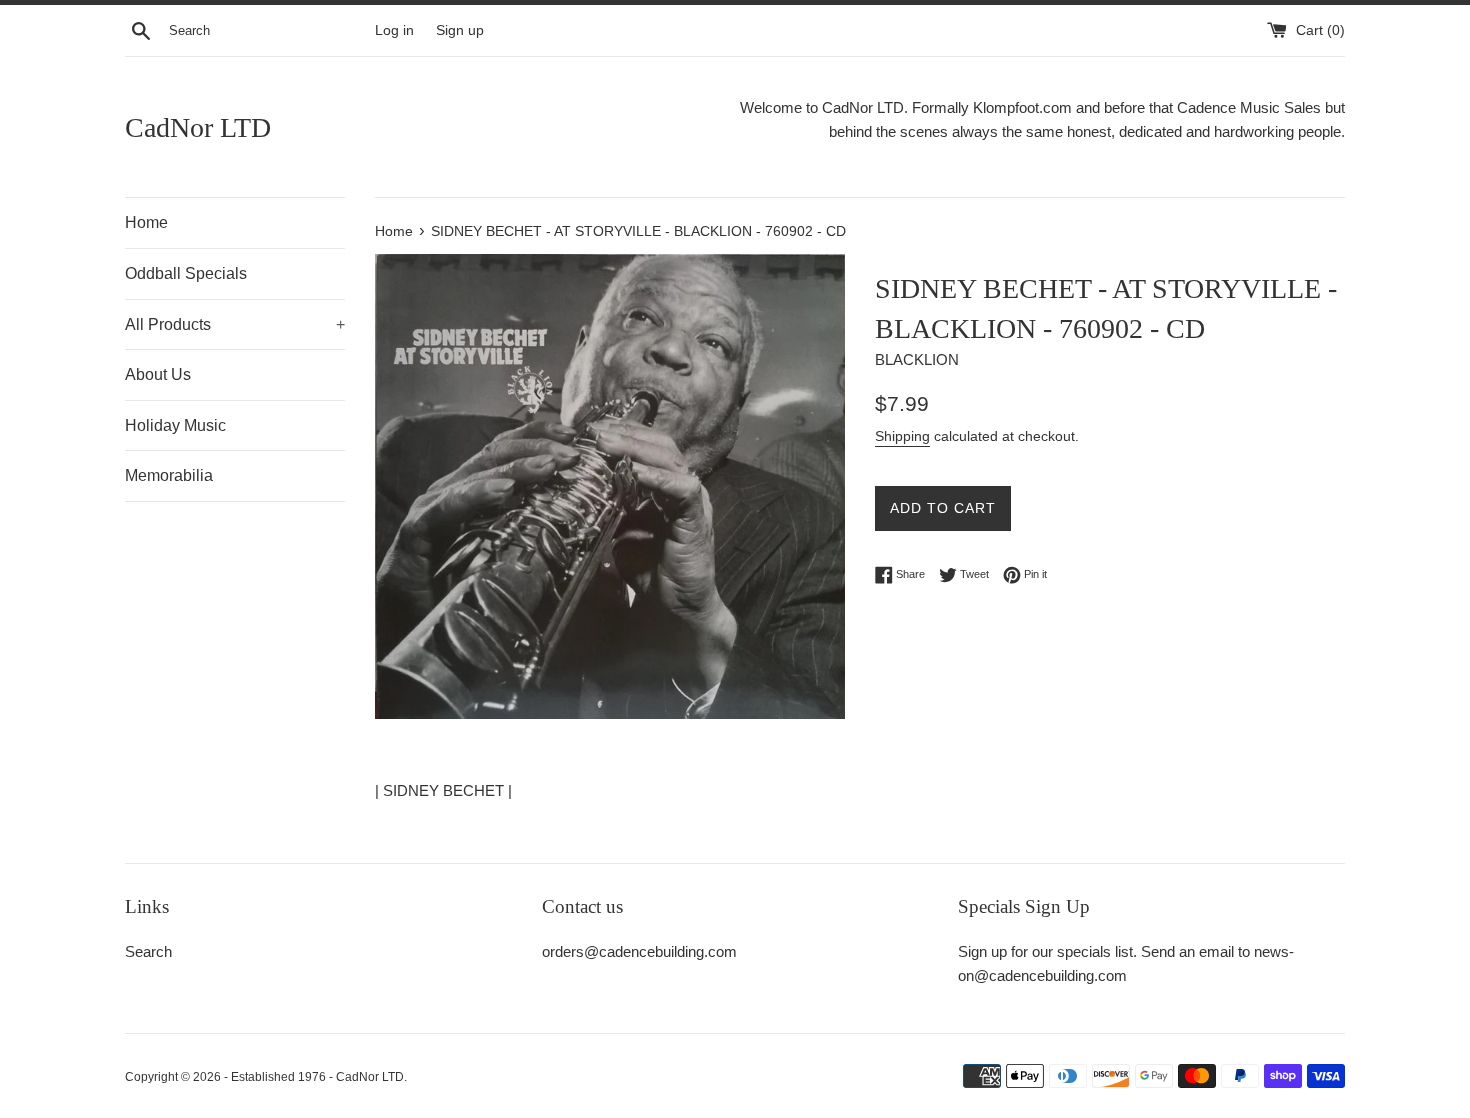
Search (148, 951)
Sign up (460, 30)
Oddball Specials (186, 273)
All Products (235, 324)
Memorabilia (169, 475)
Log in (394, 30)
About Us (158, 374)
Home (146, 222)
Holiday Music (175, 425)
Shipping (902, 436)
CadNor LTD (198, 127)
